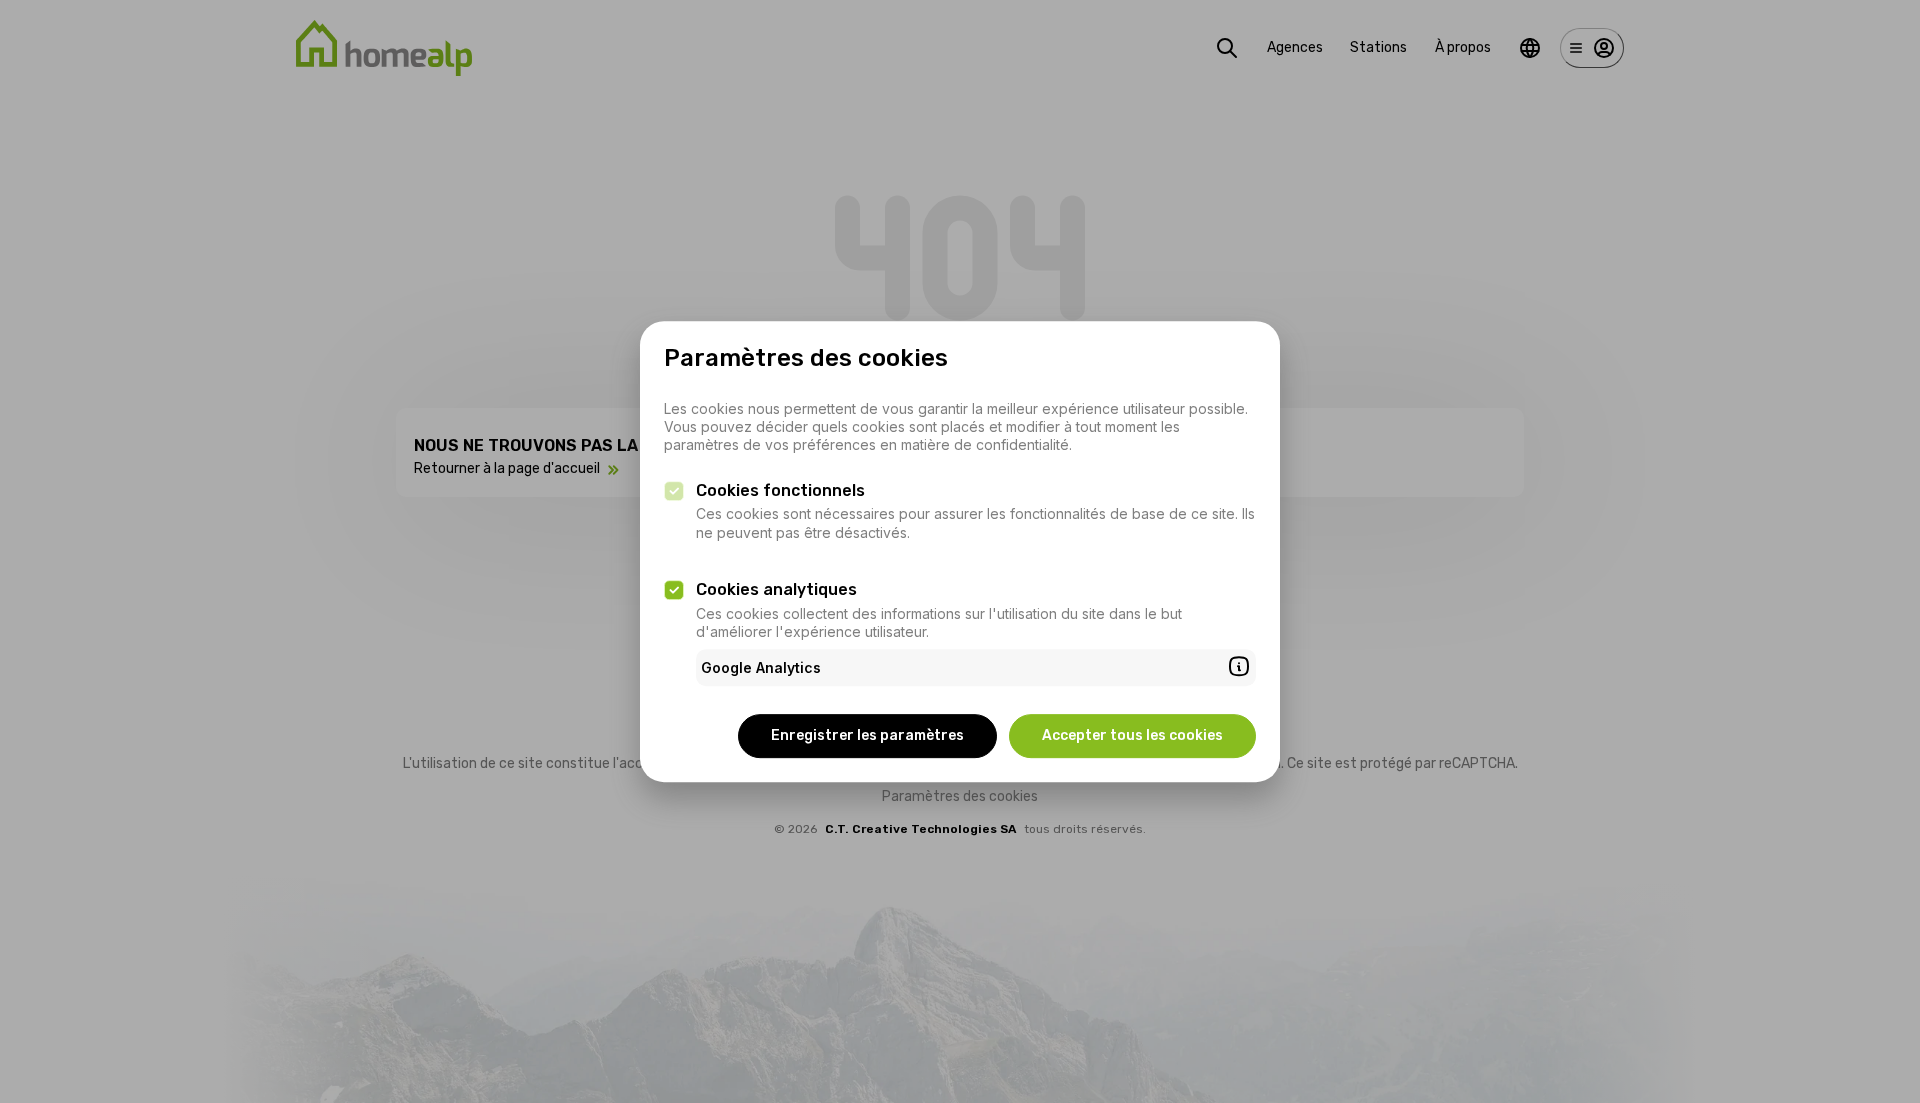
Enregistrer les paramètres (867, 735)
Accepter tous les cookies (1132, 735)
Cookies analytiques (776, 589)
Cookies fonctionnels (780, 490)
